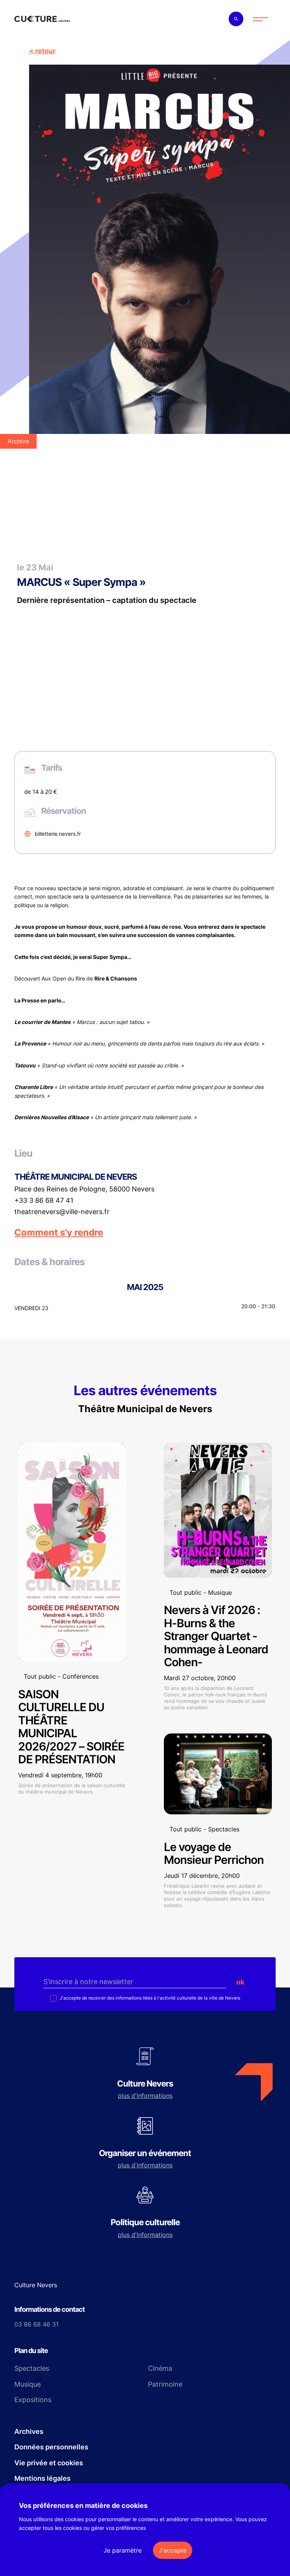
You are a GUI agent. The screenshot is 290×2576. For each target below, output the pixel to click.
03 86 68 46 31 (36, 2324)
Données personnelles (51, 2447)
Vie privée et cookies (49, 2463)
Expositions (33, 2400)
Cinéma (160, 2368)
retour (45, 51)
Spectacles (32, 2368)
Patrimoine (165, 2384)
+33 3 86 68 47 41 (44, 1200)
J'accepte (173, 2550)
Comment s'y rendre (59, 1233)
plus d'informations (145, 2096)
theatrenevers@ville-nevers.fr (62, 1212)
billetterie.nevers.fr (58, 834)
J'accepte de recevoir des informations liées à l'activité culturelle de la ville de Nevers (149, 1998)
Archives (29, 2431)
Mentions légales (42, 2478)
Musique (28, 2384)
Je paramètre (123, 2550)
